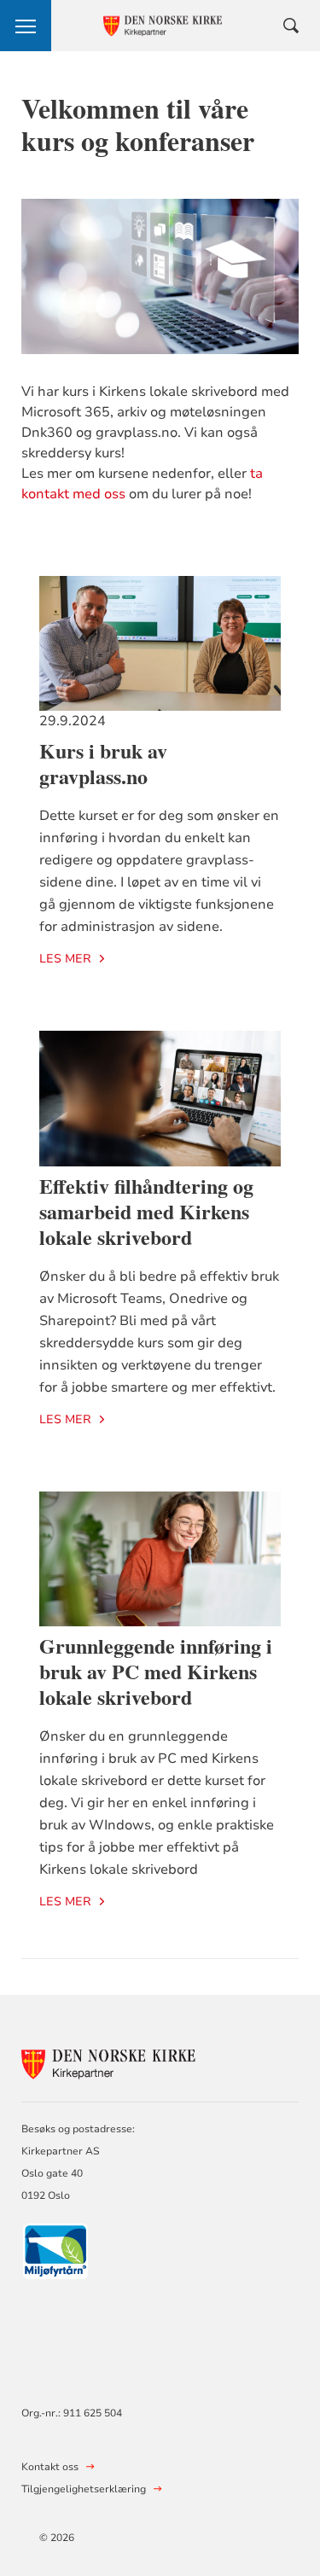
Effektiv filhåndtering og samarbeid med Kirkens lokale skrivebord (146, 1211)
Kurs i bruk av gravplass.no (103, 763)
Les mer (65, 959)
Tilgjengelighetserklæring (84, 2489)
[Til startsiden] (115, 2061)
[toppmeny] (26, 26)
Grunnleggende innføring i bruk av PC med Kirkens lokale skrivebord (156, 1671)
